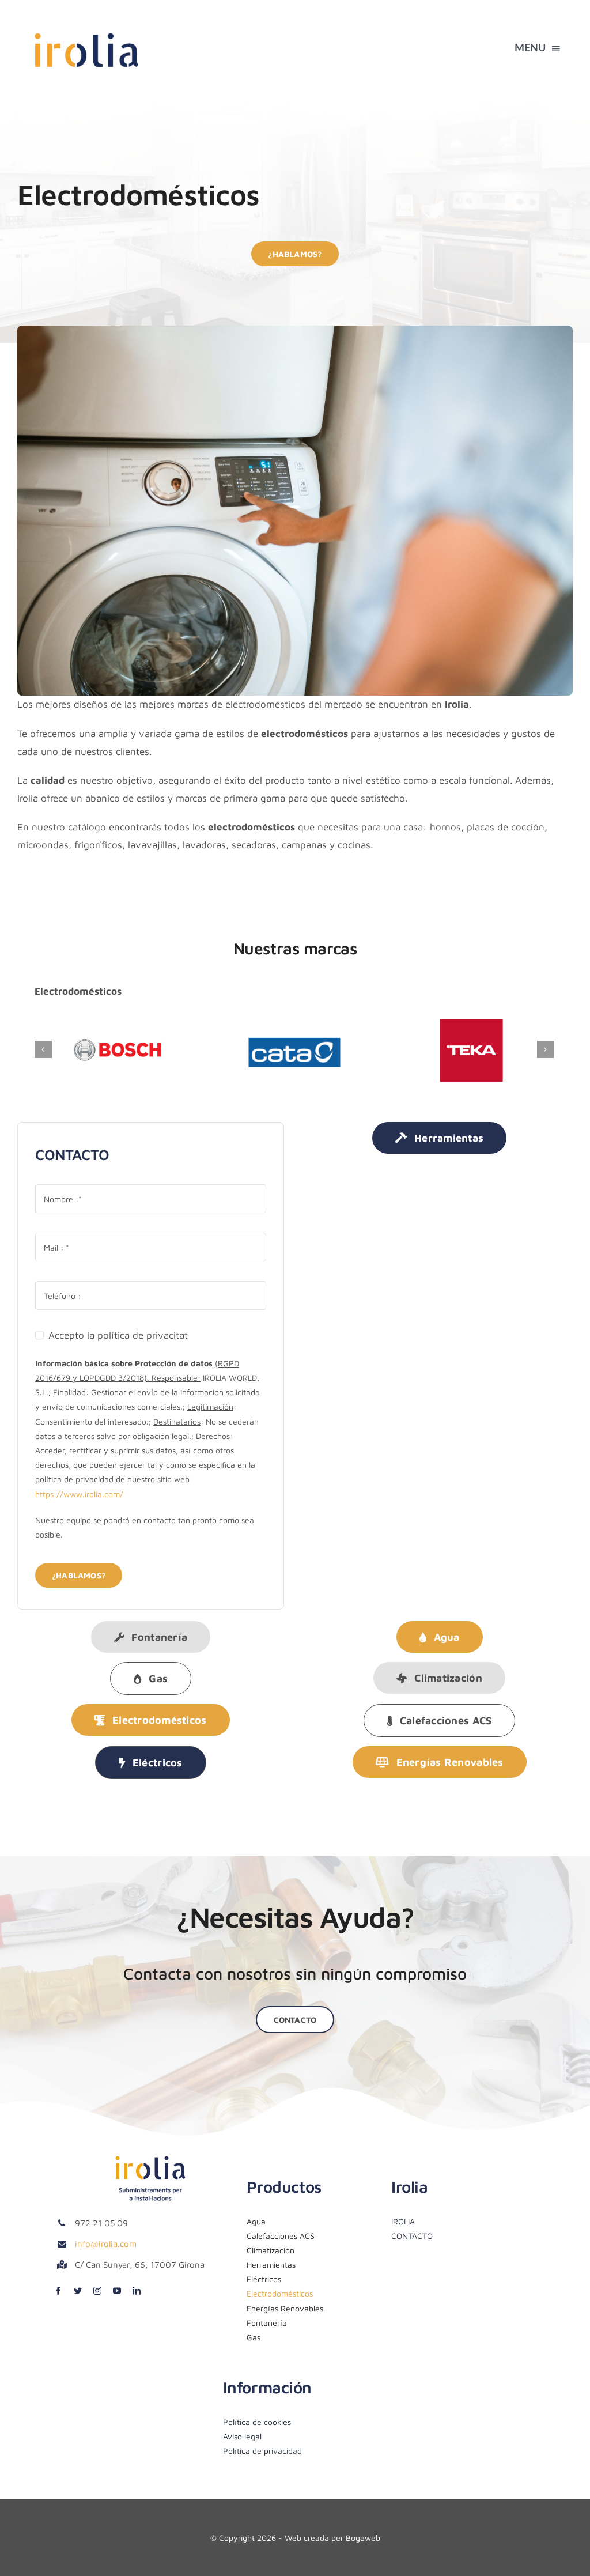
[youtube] (117, 2291)
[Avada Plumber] (86, 28)
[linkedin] (137, 2291)
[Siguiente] (546, 1049)
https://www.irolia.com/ (79, 1494)
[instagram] (97, 2291)
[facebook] (58, 2291)
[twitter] (78, 2291)
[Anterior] (43, 1049)
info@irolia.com (106, 2244)
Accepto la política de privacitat (118, 1335)
